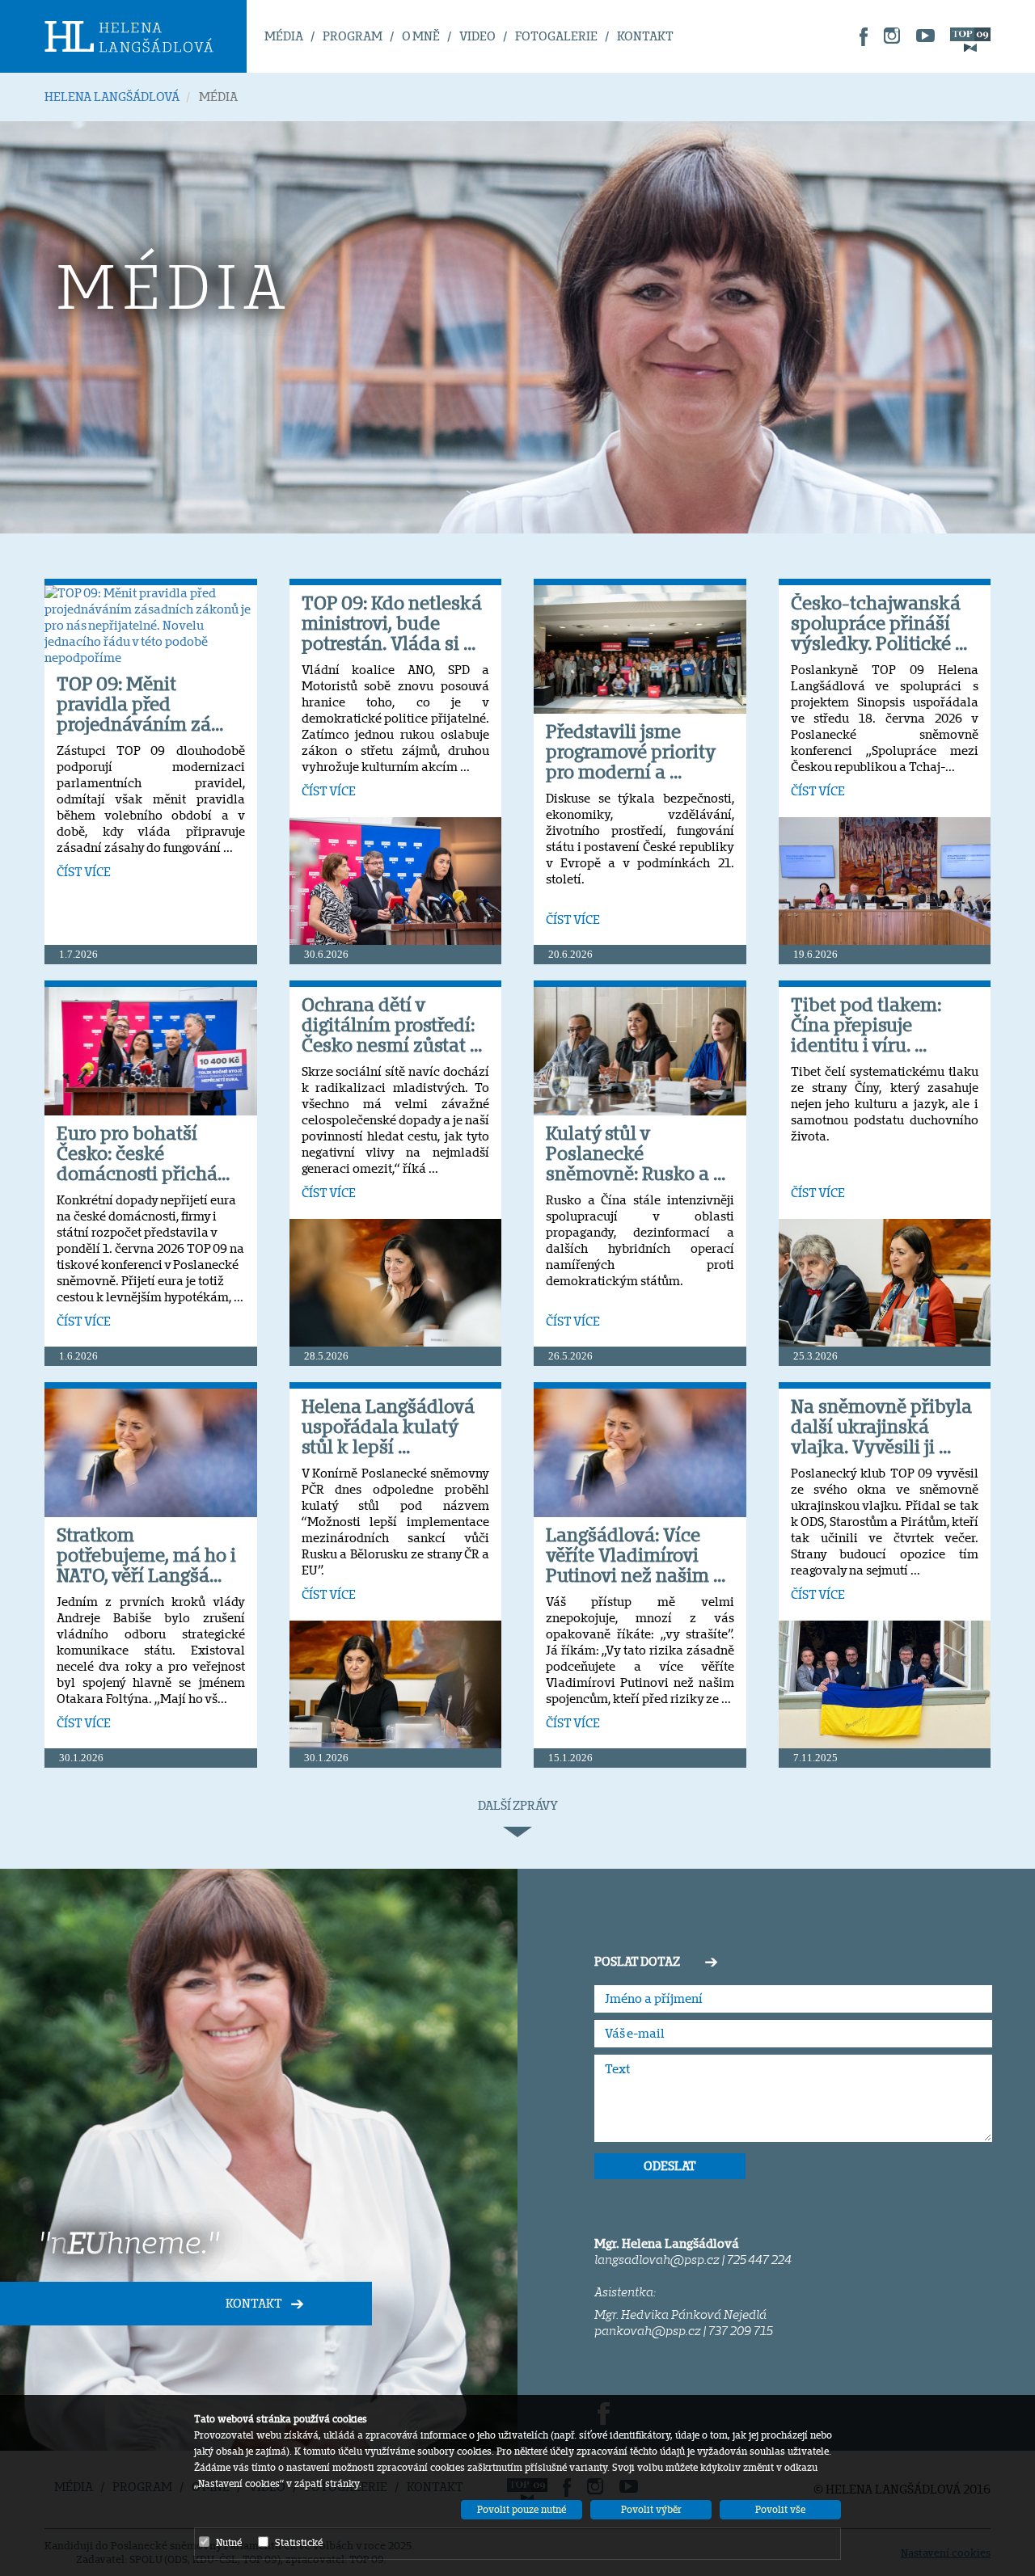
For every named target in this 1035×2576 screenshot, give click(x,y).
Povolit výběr (651, 2509)
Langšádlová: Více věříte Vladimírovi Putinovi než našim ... (636, 1555)
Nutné (229, 2542)
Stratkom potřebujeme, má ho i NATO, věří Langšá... (146, 1555)
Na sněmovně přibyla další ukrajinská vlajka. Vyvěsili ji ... (881, 1426)
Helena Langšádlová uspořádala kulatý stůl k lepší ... (388, 1426)
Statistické (299, 2542)
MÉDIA (284, 36)
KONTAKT (645, 36)
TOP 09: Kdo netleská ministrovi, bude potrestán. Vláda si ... (392, 623)
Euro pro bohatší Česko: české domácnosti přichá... (143, 1153)
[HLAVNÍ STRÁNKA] (146, 36)
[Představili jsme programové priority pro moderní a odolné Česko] (640, 649)
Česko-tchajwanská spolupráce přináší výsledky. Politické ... (879, 623)
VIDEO (477, 36)
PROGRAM (353, 36)
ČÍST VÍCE (84, 872)
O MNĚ (421, 36)
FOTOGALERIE (556, 36)
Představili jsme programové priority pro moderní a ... (630, 751)
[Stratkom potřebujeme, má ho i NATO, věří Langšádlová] (151, 1452)
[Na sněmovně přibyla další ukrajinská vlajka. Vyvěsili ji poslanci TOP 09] (885, 1684)
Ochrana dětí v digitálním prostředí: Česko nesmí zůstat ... (392, 1024)
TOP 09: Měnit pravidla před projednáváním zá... (140, 704)
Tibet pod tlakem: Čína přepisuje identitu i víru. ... (866, 1024)
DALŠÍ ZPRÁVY (518, 1805)
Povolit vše (780, 2509)
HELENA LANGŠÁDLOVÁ (112, 97)
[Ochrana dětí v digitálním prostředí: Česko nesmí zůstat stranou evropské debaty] (396, 1282)
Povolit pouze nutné (522, 2509)
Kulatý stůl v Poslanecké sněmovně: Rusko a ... (636, 1153)
